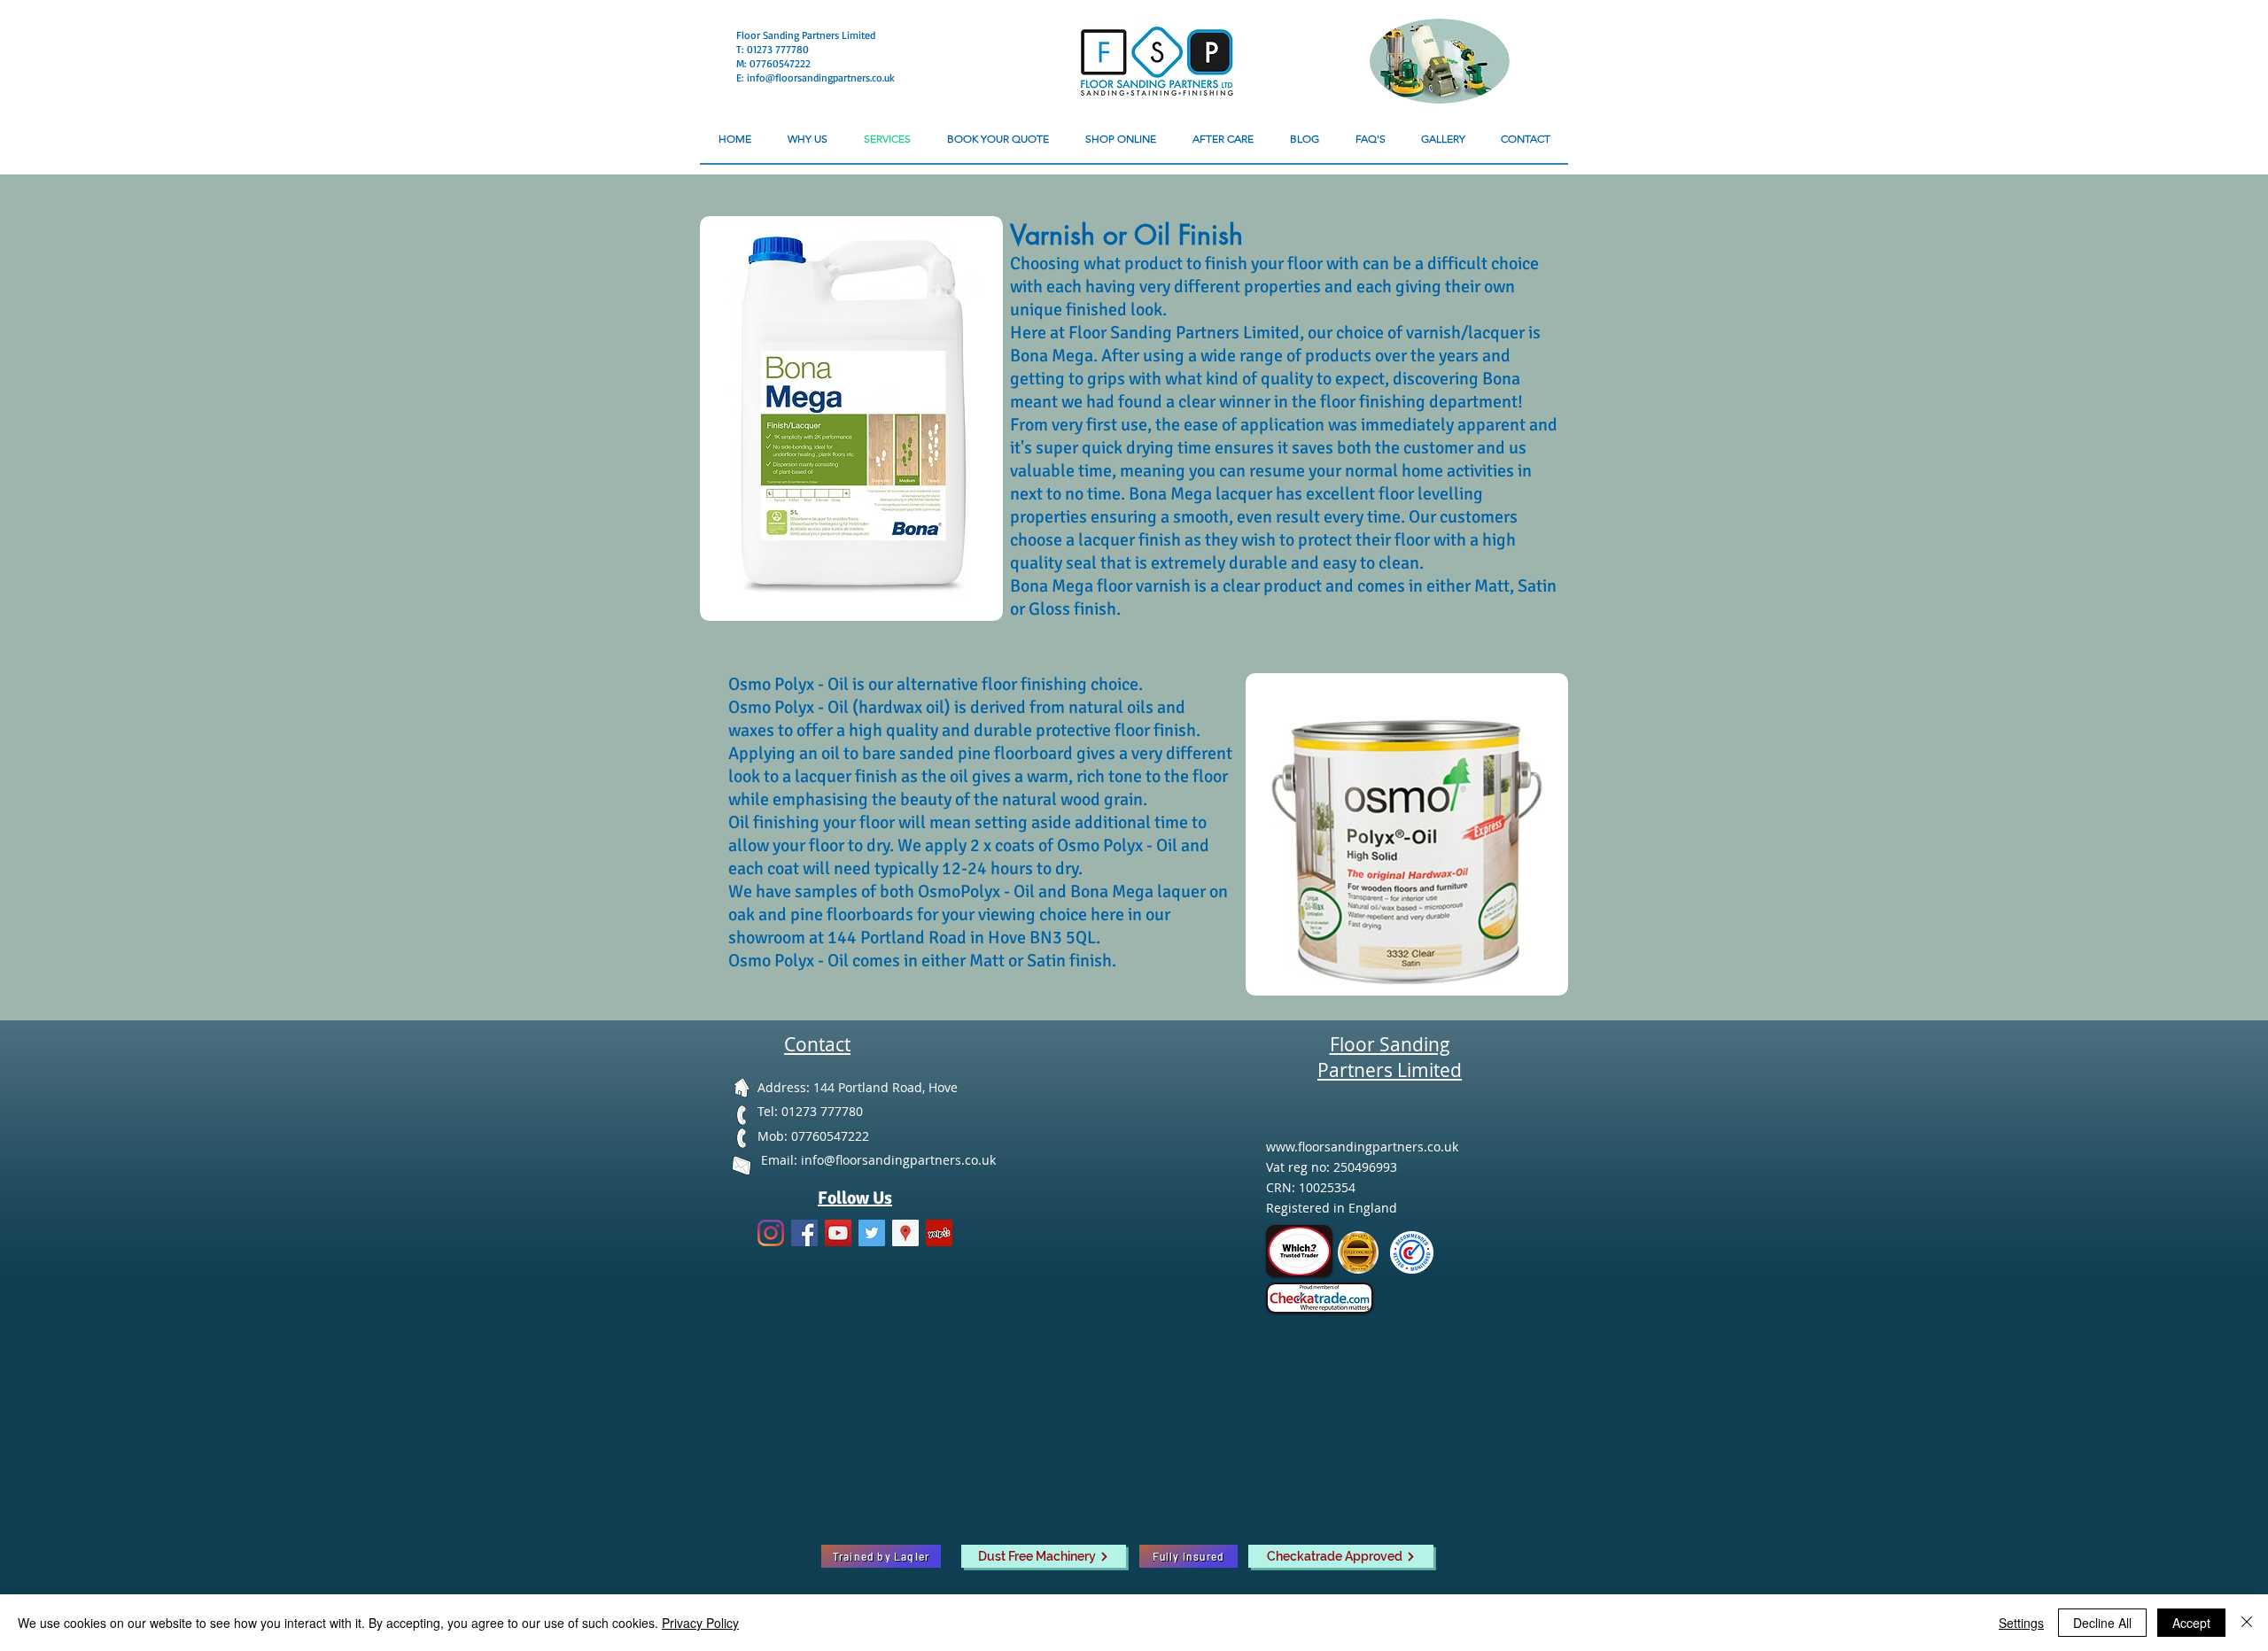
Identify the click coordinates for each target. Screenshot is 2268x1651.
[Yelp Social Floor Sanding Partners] (939, 1233)
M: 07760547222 (773, 63)
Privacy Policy (700, 1623)
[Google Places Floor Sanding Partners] (905, 1233)
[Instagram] (771, 1233)
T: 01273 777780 (774, 49)
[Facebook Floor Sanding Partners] (804, 1233)
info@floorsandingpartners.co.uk (821, 78)
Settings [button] (2021, 1623)
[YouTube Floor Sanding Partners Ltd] (838, 1233)
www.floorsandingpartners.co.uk (1362, 1147)
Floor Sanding (1390, 1044)
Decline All (2102, 1623)
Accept (2191, 1623)
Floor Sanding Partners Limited (806, 35)
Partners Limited (1390, 1070)
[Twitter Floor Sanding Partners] (872, 1233)
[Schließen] (2247, 1623)
